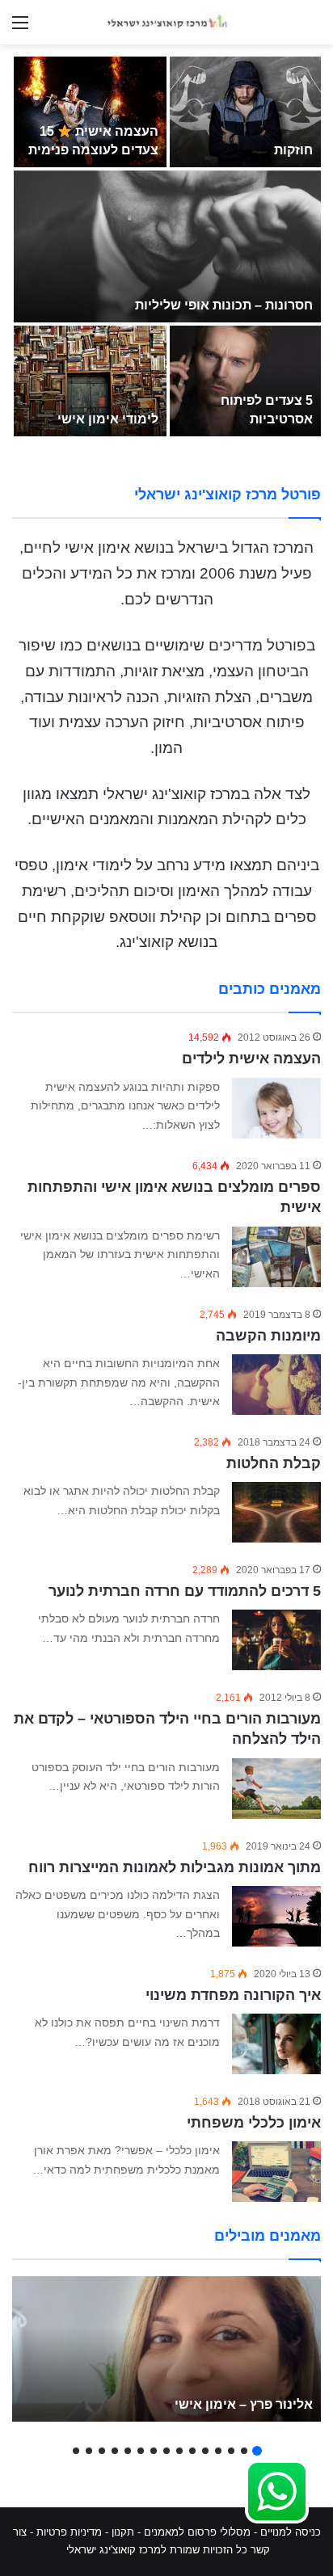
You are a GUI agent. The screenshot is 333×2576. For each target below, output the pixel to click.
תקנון (123, 2532)
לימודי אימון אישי (108, 419)
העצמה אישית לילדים (251, 1059)
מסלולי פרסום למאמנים (197, 2532)
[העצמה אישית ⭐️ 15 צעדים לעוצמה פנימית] (90, 112)
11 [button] (128, 2451)
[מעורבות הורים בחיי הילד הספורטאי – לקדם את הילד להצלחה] (276, 1789)
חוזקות (293, 150)
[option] (166, 246)
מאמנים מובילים (268, 2236)
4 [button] (218, 2451)
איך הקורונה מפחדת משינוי (233, 1995)
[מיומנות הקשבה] (276, 1385)
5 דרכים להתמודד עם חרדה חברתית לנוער (185, 1591)
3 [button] (231, 2451)
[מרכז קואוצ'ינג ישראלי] (166, 22)
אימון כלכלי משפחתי (254, 2123)
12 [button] (115, 2451)
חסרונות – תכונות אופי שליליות (224, 305)
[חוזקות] (245, 112)
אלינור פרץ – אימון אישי (244, 2404)
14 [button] (89, 2451)
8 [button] (166, 2451)
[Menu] (20, 29)
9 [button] (154, 2451)
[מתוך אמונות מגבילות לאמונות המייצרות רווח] (276, 1916)
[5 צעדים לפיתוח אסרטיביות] (245, 381)
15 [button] (76, 2451)
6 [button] (192, 2451)
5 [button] (205, 2451)
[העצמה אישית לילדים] (276, 1109)
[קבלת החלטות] (276, 1512)
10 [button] (141, 2451)
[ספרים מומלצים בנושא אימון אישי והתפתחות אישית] (276, 1257)
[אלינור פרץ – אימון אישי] (166, 2349)
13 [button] (102, 2451)
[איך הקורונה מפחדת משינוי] (276, 2044)
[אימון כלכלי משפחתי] (276, 2172)
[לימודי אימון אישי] (90, 381)
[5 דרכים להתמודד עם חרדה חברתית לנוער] (276, 1640)
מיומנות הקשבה (268, 1336)
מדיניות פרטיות (69, 2532)
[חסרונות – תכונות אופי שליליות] (167, 246)
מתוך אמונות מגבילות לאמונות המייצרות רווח (175, 1867)
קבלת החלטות (274, 1463)
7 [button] (179, 2451)
